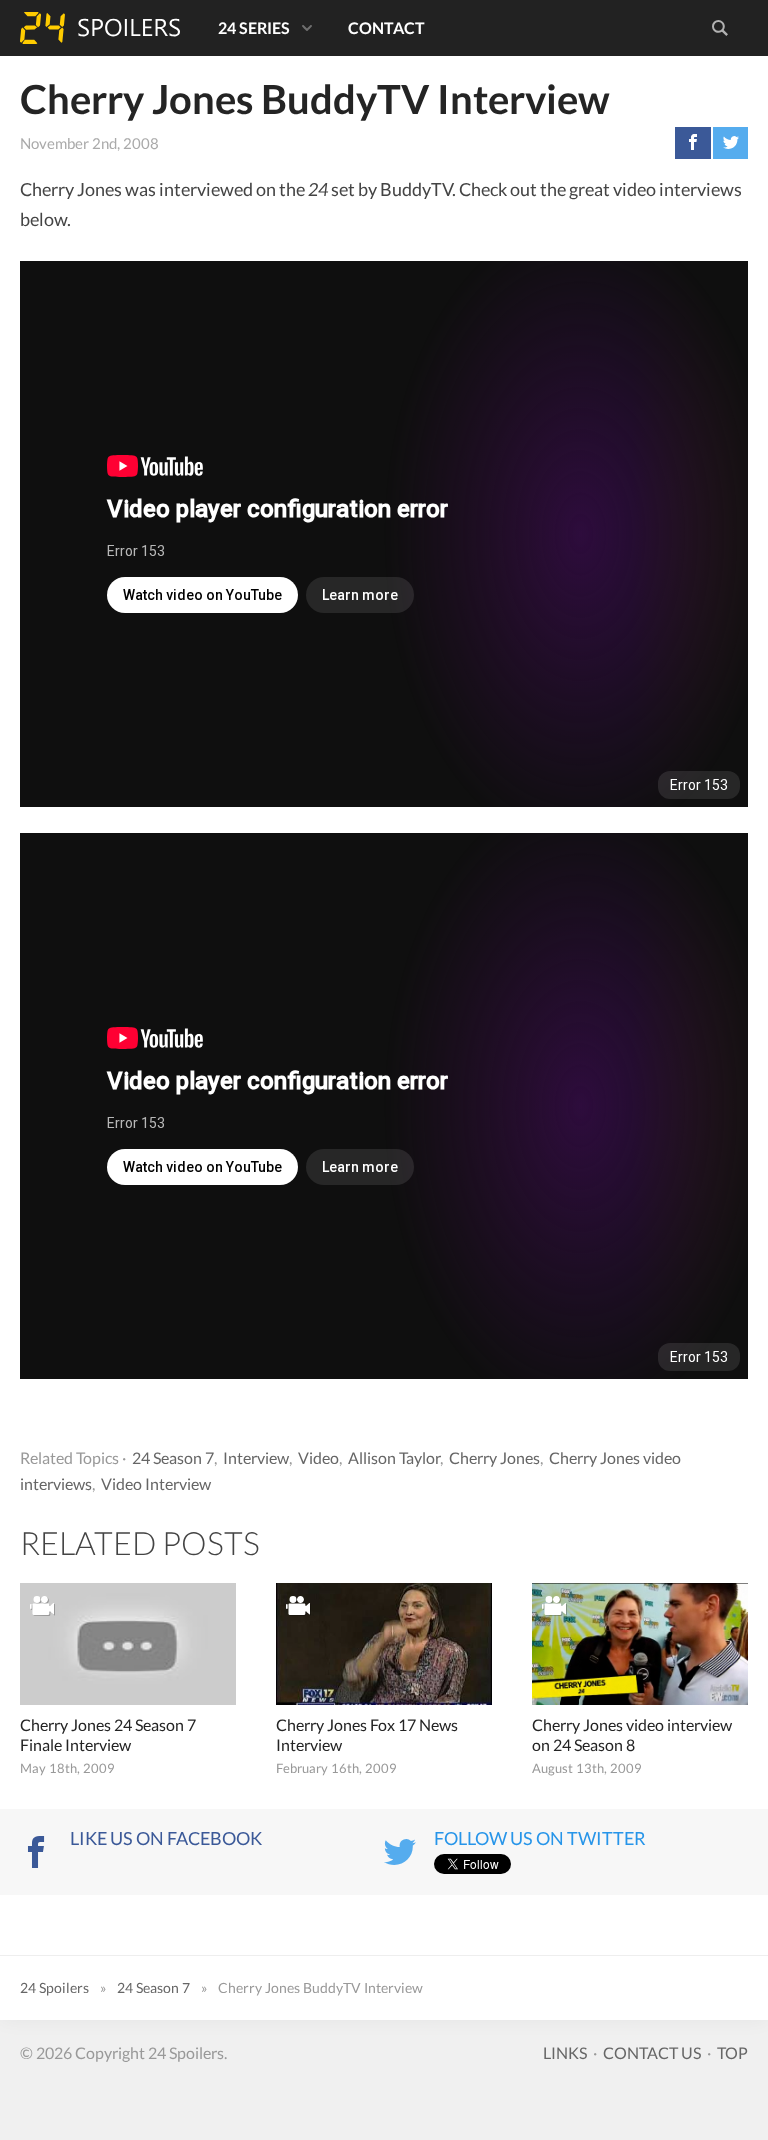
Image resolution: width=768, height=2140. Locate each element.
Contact (386, 27)
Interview (256, 1457)
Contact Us (652, 2052)
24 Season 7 (173, 1457)
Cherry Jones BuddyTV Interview (315, 99)
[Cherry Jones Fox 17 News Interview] (384, 1643)
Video (318, 1457)
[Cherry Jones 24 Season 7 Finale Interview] (128, 1643)
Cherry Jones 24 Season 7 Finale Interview (108, 1734)
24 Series (254, 27)
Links (565, 2052)
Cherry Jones (494, 1457)
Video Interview (156, 1483)
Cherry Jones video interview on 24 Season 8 (632, 1734)
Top (732, 2052)
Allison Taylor (394, 1457)
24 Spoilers (100, 28)
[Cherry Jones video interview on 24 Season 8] (640, 1643)
